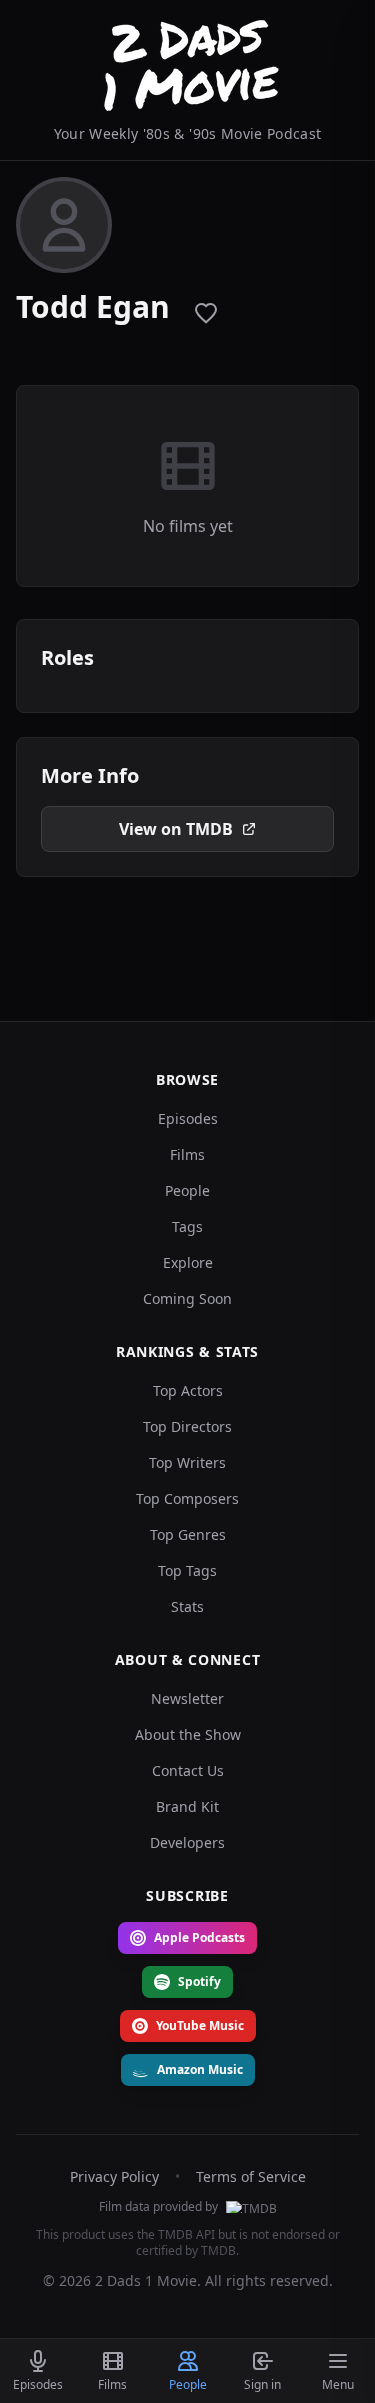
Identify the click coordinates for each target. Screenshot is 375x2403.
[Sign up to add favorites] (206, 313)
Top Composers (187, 1498)
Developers (187, 1842)
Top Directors (187, 1426)
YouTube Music (200, 2025)
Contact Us (188, 1770)
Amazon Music (200, 2069)
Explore (188, 1262)
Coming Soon (187, 1298)
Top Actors (188, 1390)
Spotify (199, 1981)
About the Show (188, 1734)
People (187, 1190)
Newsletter (187, 1698)
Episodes (188, 1118)
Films (187, 1154)
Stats (187, 1606)
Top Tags (187, 1570)
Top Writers (187, 1462)
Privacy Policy (114, 2176)
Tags (187, 1226)
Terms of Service (251, 2176)
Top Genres (188, 1534)
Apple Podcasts (199, 1937)
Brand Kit (187, 1806)
